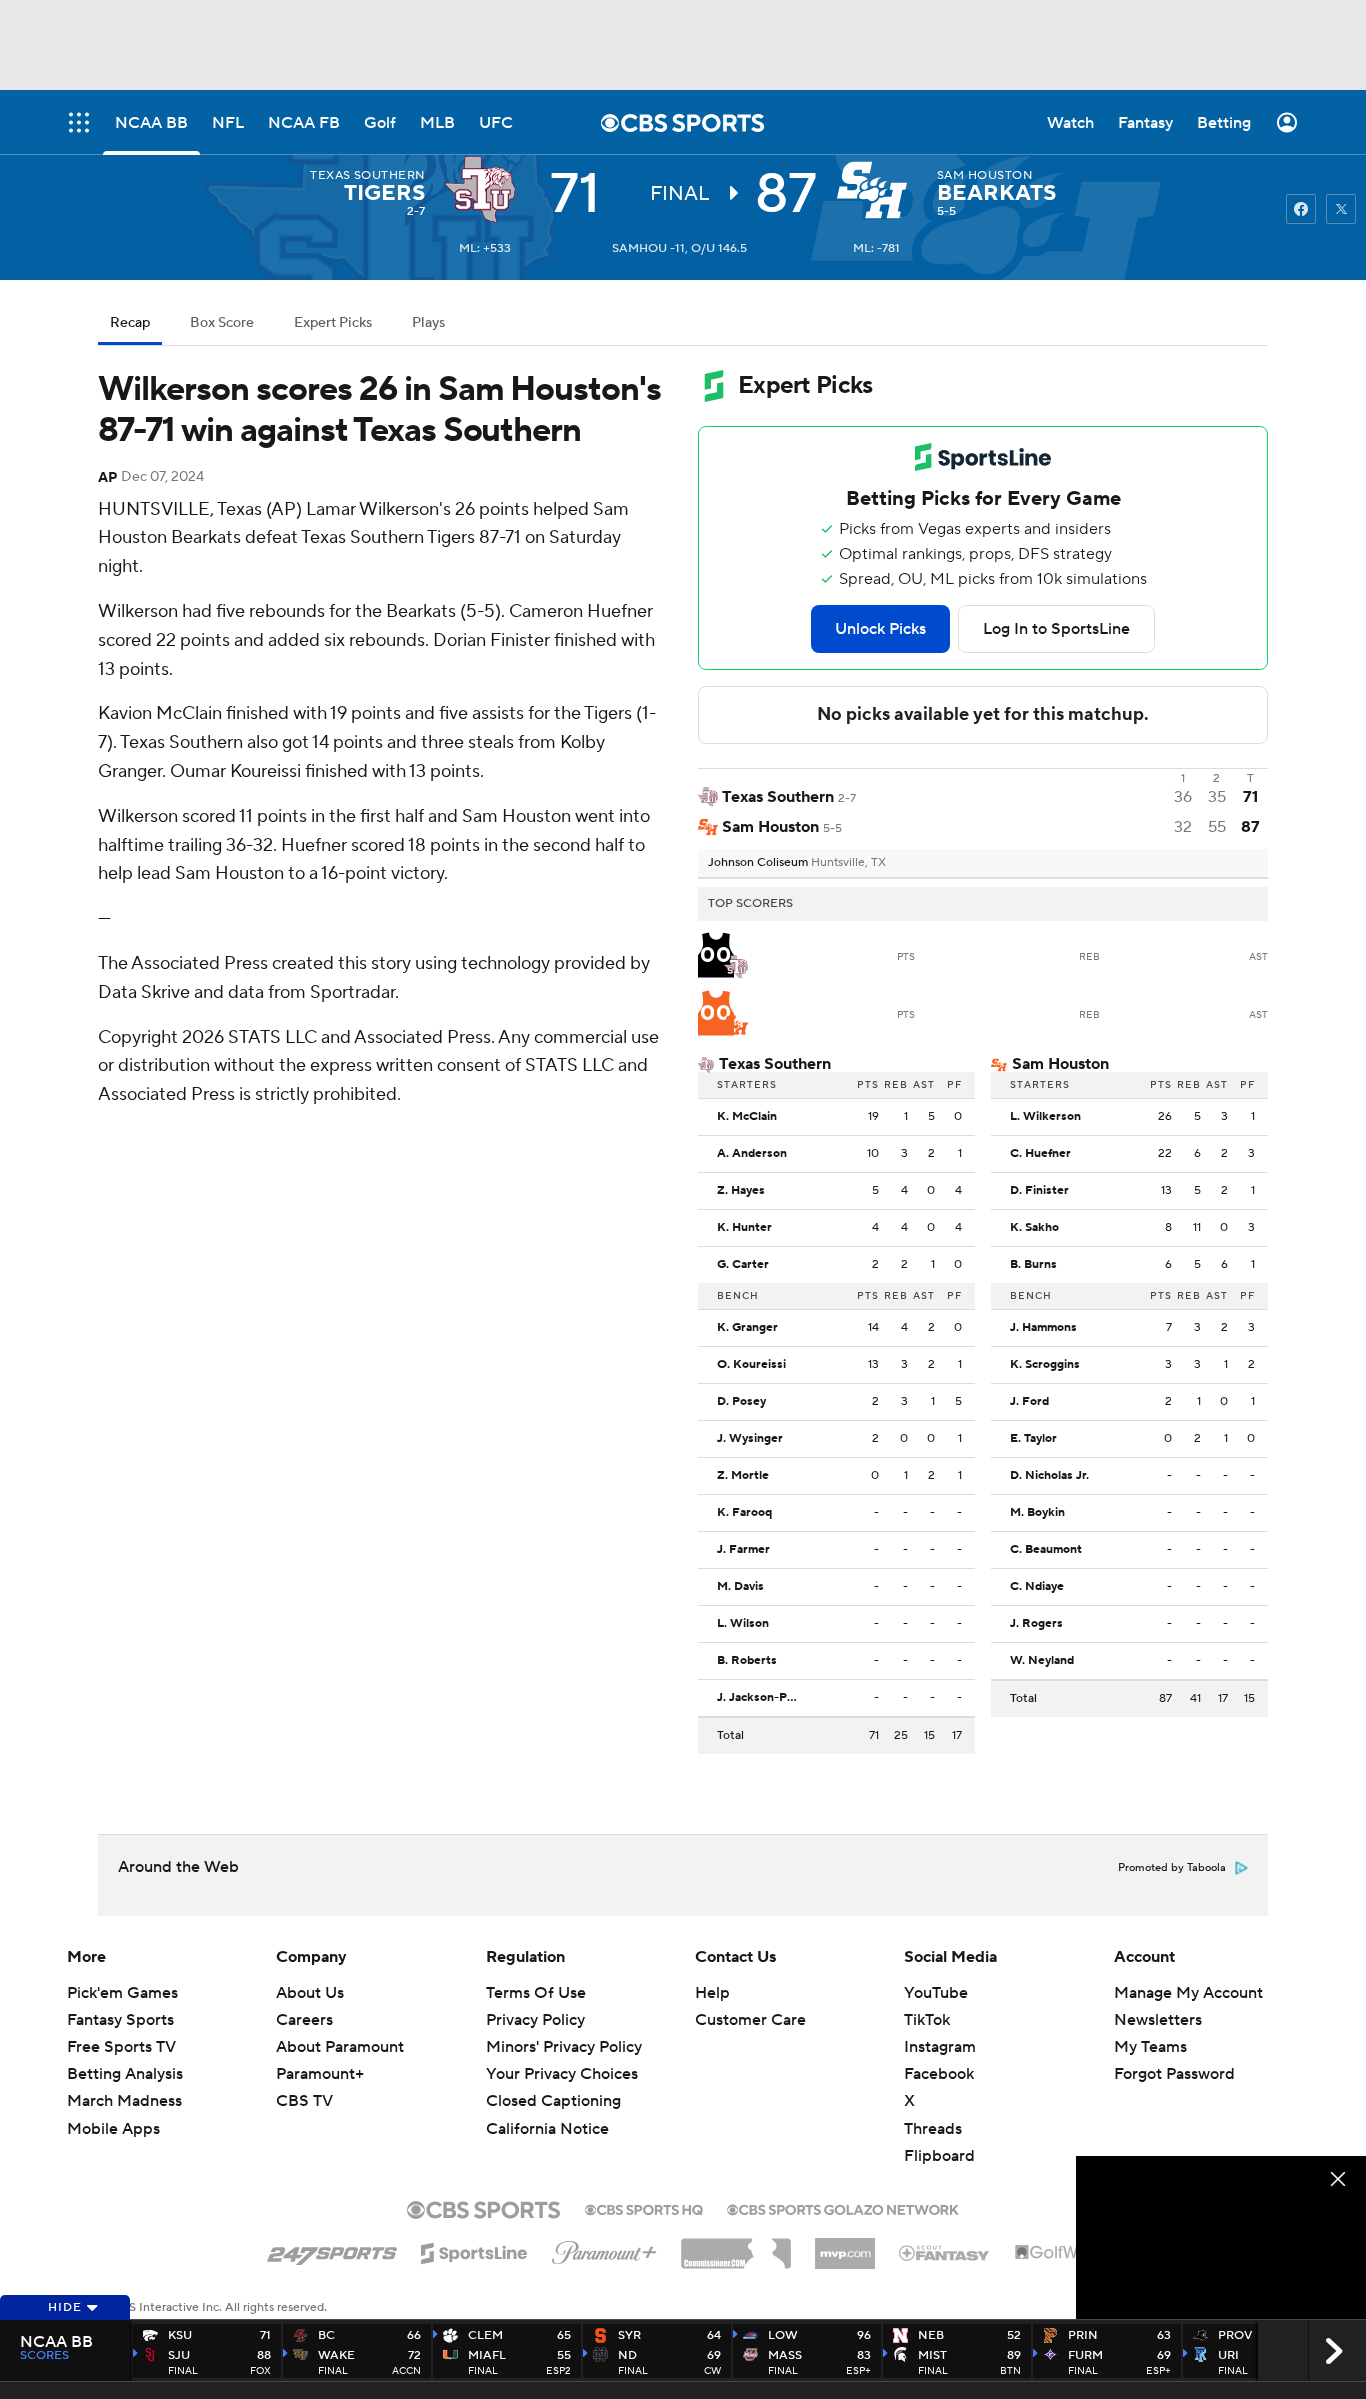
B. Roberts (747, 1661)
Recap (130, 323)
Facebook (939, 2074)
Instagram (940, 2047)
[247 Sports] (332, 2250)
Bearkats (996, 193)
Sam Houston (984, 175)
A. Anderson (752, 1154)
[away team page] (485, 190)
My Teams (1150, 2047)
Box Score (222, 323)
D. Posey (741, 1402)
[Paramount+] (604, 2249)
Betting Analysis (125, 2074)
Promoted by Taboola (1172, 1868)
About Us (310, 1993)
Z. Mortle (743, 1476)
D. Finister (1039, 1191)
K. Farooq (744, 1513)
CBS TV (304, 2101)
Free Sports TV (121, 2047)
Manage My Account (1188, 1993)
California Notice (547, 2129)
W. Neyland (1042, 1661)
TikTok (927, 2020)
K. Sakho (1034, 1228)
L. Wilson (743, 1624)
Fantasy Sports (120, 2020)
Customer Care (750, 2020)
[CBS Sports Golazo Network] (843, 2208)
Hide (65, 2307)
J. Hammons (1043, 1328)
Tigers (384, 193)
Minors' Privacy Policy (564, 2047)
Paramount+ (320, 2074)
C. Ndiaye (1037, 1587)
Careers (304, 2020)
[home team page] (877, 190)
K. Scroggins (1045, 1365)
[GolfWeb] (1057, 2253)
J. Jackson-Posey (762, 1698)
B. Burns (1033, 1265)
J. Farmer (743, 1550)
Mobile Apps (113, 2129)
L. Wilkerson (1045, 1117)
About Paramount (340, 2047)
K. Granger (747, 1328)
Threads (933, 2129)
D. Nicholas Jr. (1049, 1476)
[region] (1221, 2237)
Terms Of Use (536, 1993)
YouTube (936, 1993)
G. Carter (743, 1265)
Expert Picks (333, 323)
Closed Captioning (553, 2101)
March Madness (124, 2101)
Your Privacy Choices (562, 2074)
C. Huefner (1040, 1154)
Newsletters (1158, 2020)
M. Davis (740, 1587)
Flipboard (939, 2156)
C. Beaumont (1046, 1550)
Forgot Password (1174, 2074)
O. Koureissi (751, 1365)
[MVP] (845, 2246)
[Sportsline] (474, 2250)
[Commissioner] (736, 2246)
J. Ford (1029, 1402)
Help (712, 1993)
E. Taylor (1033, 1439)
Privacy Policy (535, 2020)
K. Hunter (744, 1228)
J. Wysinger (750, 1439)
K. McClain (747, 1117)
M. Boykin (1037, 1513)
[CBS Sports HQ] (644, 2208)
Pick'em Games (122, 1993)
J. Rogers (1036, 1624)
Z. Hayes (741, 1191)
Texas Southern (367, 175)
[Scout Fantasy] (945, 2252)
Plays (428, 323)
